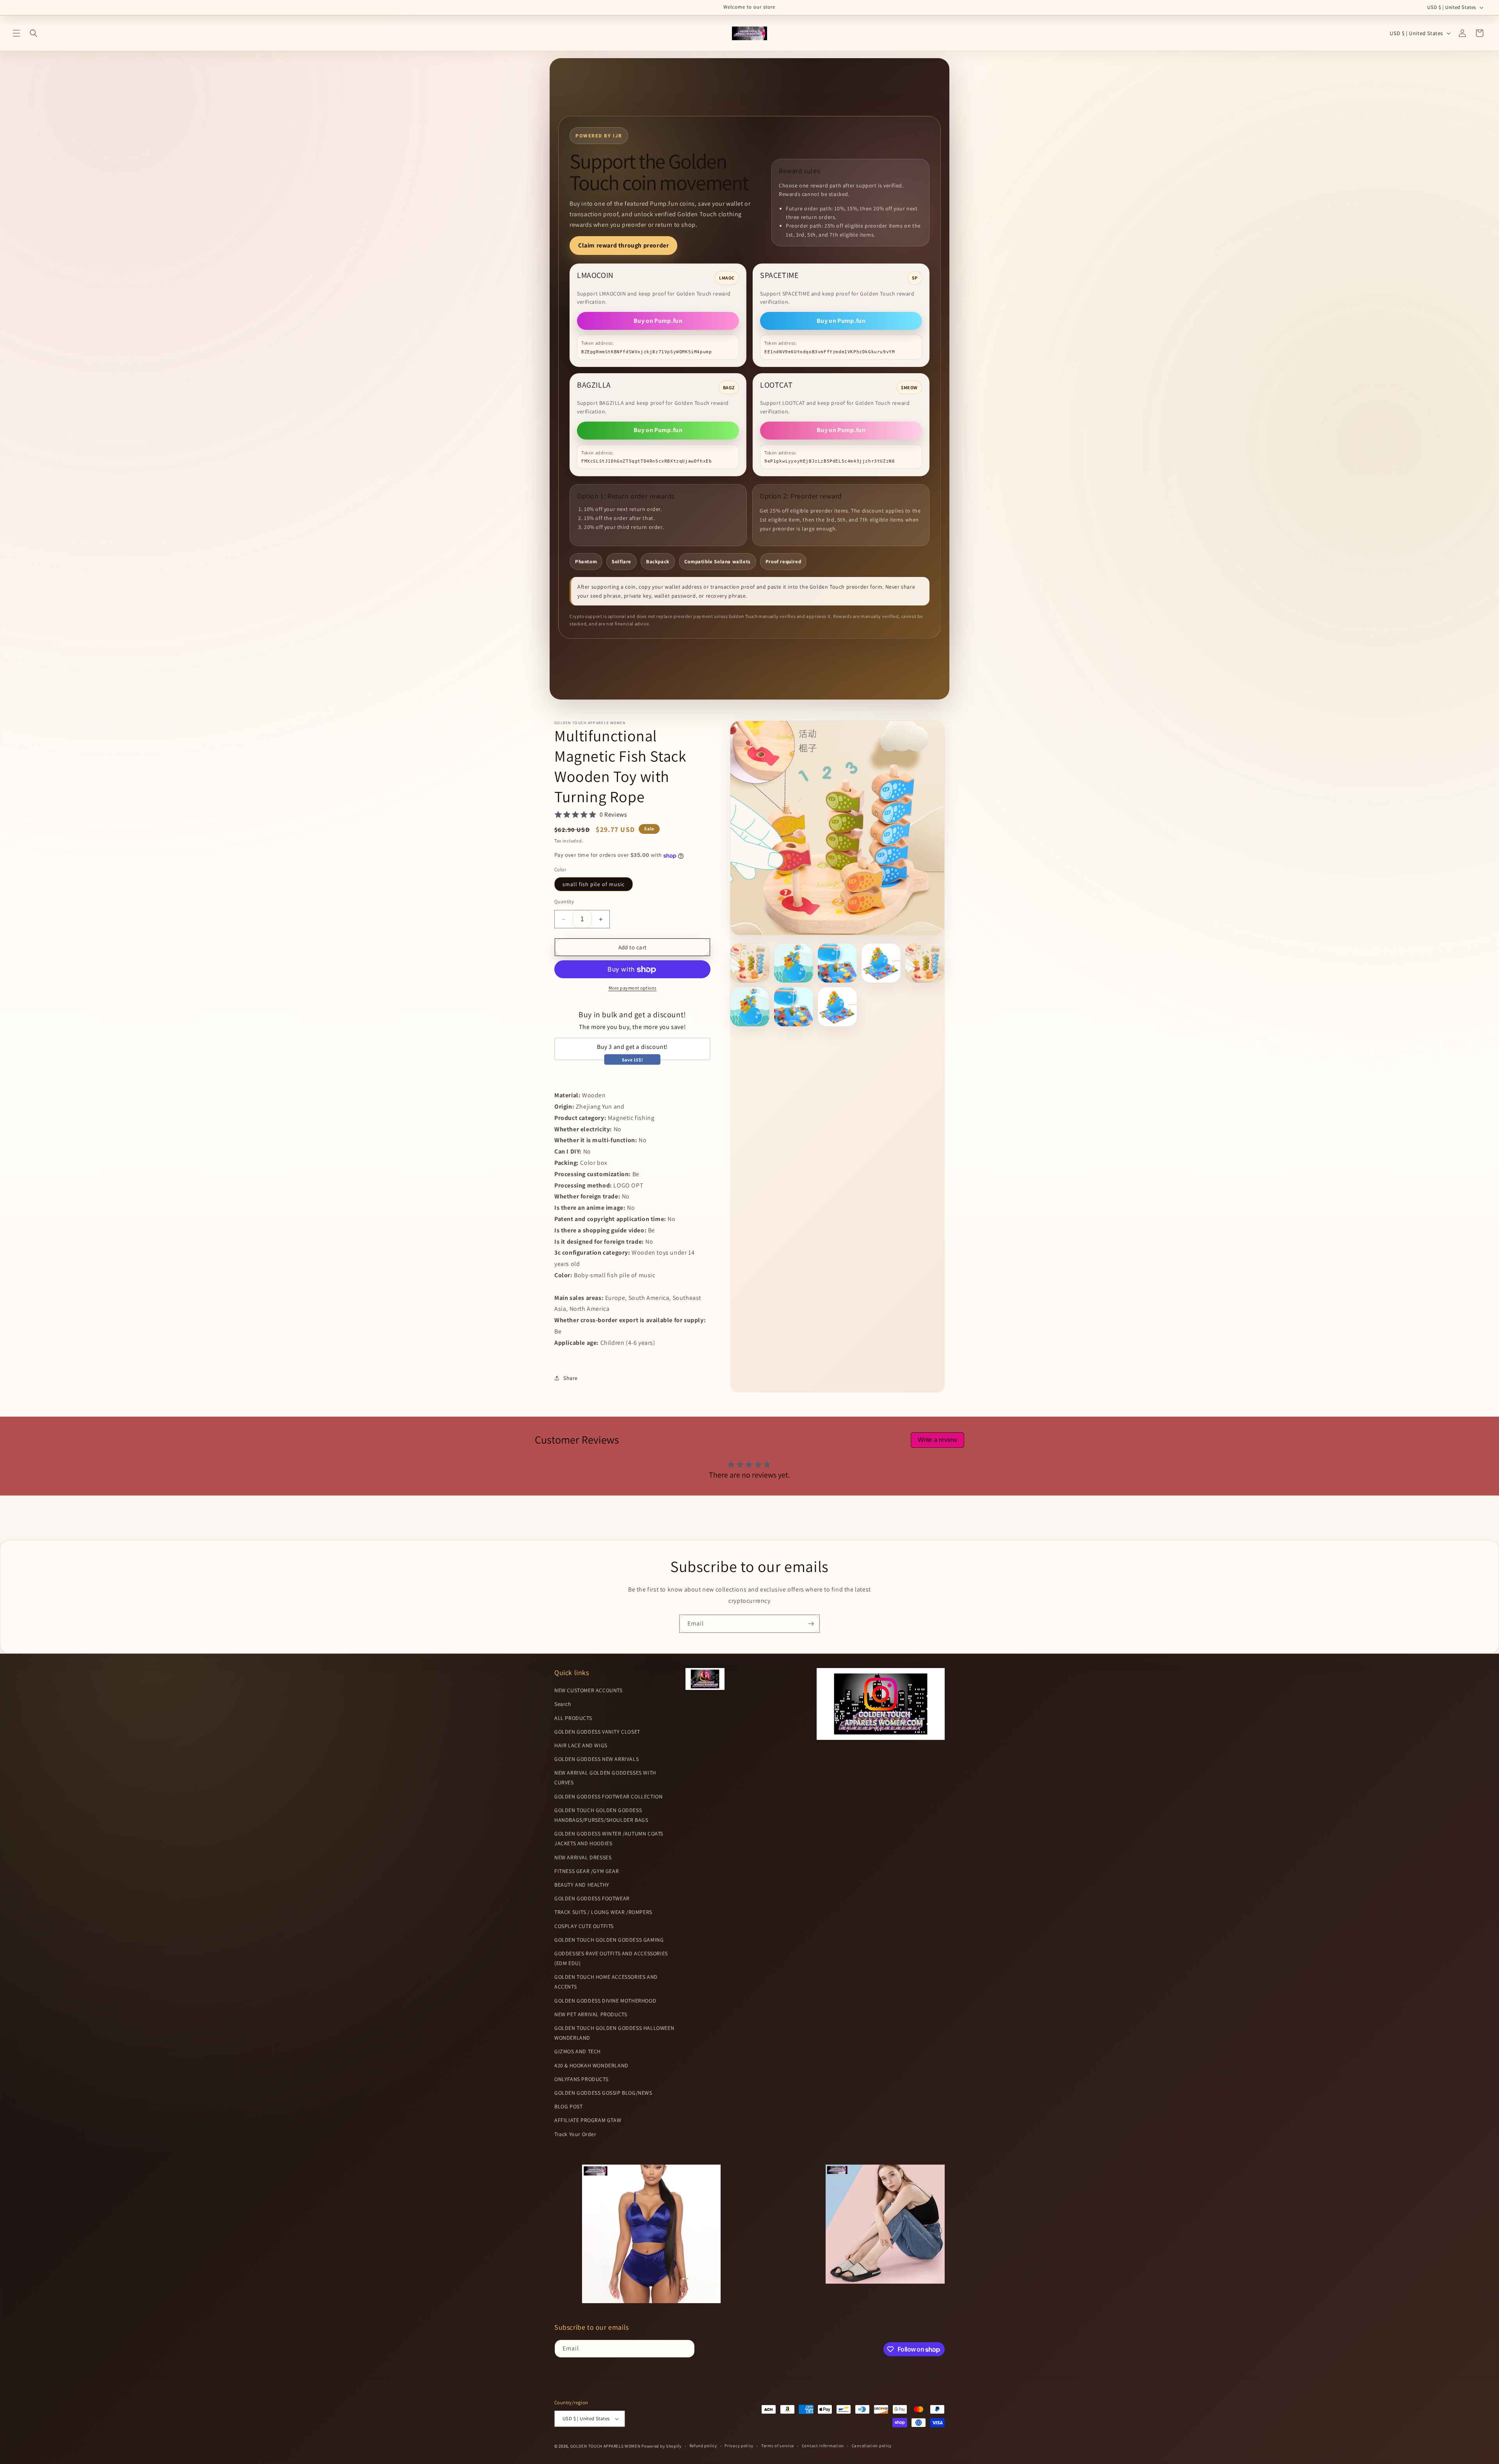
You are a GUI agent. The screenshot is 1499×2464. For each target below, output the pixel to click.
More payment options (633, 988)
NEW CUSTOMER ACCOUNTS (588, 1690)
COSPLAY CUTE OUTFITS (584, 1926)
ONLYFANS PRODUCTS (581, 2079)
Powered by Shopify (661, 2446)
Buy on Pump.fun (658, 321)
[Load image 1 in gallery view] (750, 963)
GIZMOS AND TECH (578, 2052)
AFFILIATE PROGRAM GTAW (588, 2120)
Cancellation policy (872, 2446)
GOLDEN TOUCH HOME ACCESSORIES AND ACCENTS (606, 1982)
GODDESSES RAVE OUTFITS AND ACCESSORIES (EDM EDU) (611, 1958)
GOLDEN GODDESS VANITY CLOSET (597, 1732)
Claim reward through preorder (623, 245)
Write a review (937, 1440)
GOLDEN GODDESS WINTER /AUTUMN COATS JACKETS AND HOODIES (609, 1838)
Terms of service (778, 2446)
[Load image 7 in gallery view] (794, 1007)
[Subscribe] (811, 1624)
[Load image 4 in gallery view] (881, 963)
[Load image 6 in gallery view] (750, 1007)
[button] (16, 33)
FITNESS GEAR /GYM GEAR (587, 1871)
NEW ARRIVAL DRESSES (583, 1857)
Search (563, 1704)
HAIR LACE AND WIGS (581, 1745)
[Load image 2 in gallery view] (794, 963)
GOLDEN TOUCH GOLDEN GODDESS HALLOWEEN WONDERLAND (614, 2033)
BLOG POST (568, 2106)
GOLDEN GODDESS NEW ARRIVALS (596, 1759)
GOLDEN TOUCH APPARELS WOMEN (606, 2446)
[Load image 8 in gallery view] (837, 1007)
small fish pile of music (594, 884)
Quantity (564, 902)
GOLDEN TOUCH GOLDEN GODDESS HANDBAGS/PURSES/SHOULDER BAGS (601, 1815)
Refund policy (703, 2446)
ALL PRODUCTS (573, 1718)
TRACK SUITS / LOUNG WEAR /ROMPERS (603, 1912)
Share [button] (571, 1378)
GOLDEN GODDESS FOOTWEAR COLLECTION (608, 1796)
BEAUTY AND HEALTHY (582, 1885)
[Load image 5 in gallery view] (925, 963)
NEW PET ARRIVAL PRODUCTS (591, 2014)
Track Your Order (575, 2134)
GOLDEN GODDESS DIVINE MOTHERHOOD (605, 2001)
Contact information (823, 2446)
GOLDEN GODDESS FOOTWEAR (592, 1898)
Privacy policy (739, 2446)
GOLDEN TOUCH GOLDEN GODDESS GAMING (609, 1940)
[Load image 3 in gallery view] (837, 963)
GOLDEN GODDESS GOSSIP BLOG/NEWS (603, 2093)
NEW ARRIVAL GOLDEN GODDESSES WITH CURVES (605, 1778)
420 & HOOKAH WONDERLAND (591, 2065)
